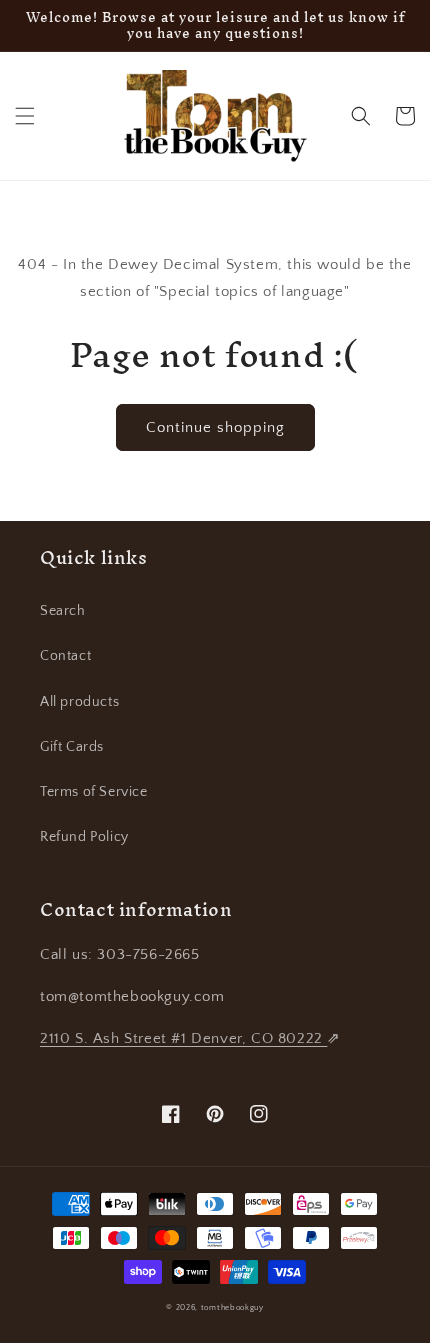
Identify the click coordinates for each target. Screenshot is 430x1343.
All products (79, 702)
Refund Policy (84, 837)
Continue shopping (215, 427)
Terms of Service (94, 792)
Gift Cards (72, 747)
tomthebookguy (232, 1307)
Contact (65, 656)
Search (63, 611)
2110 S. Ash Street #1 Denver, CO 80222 (183, 1038)
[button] (25, 116)
